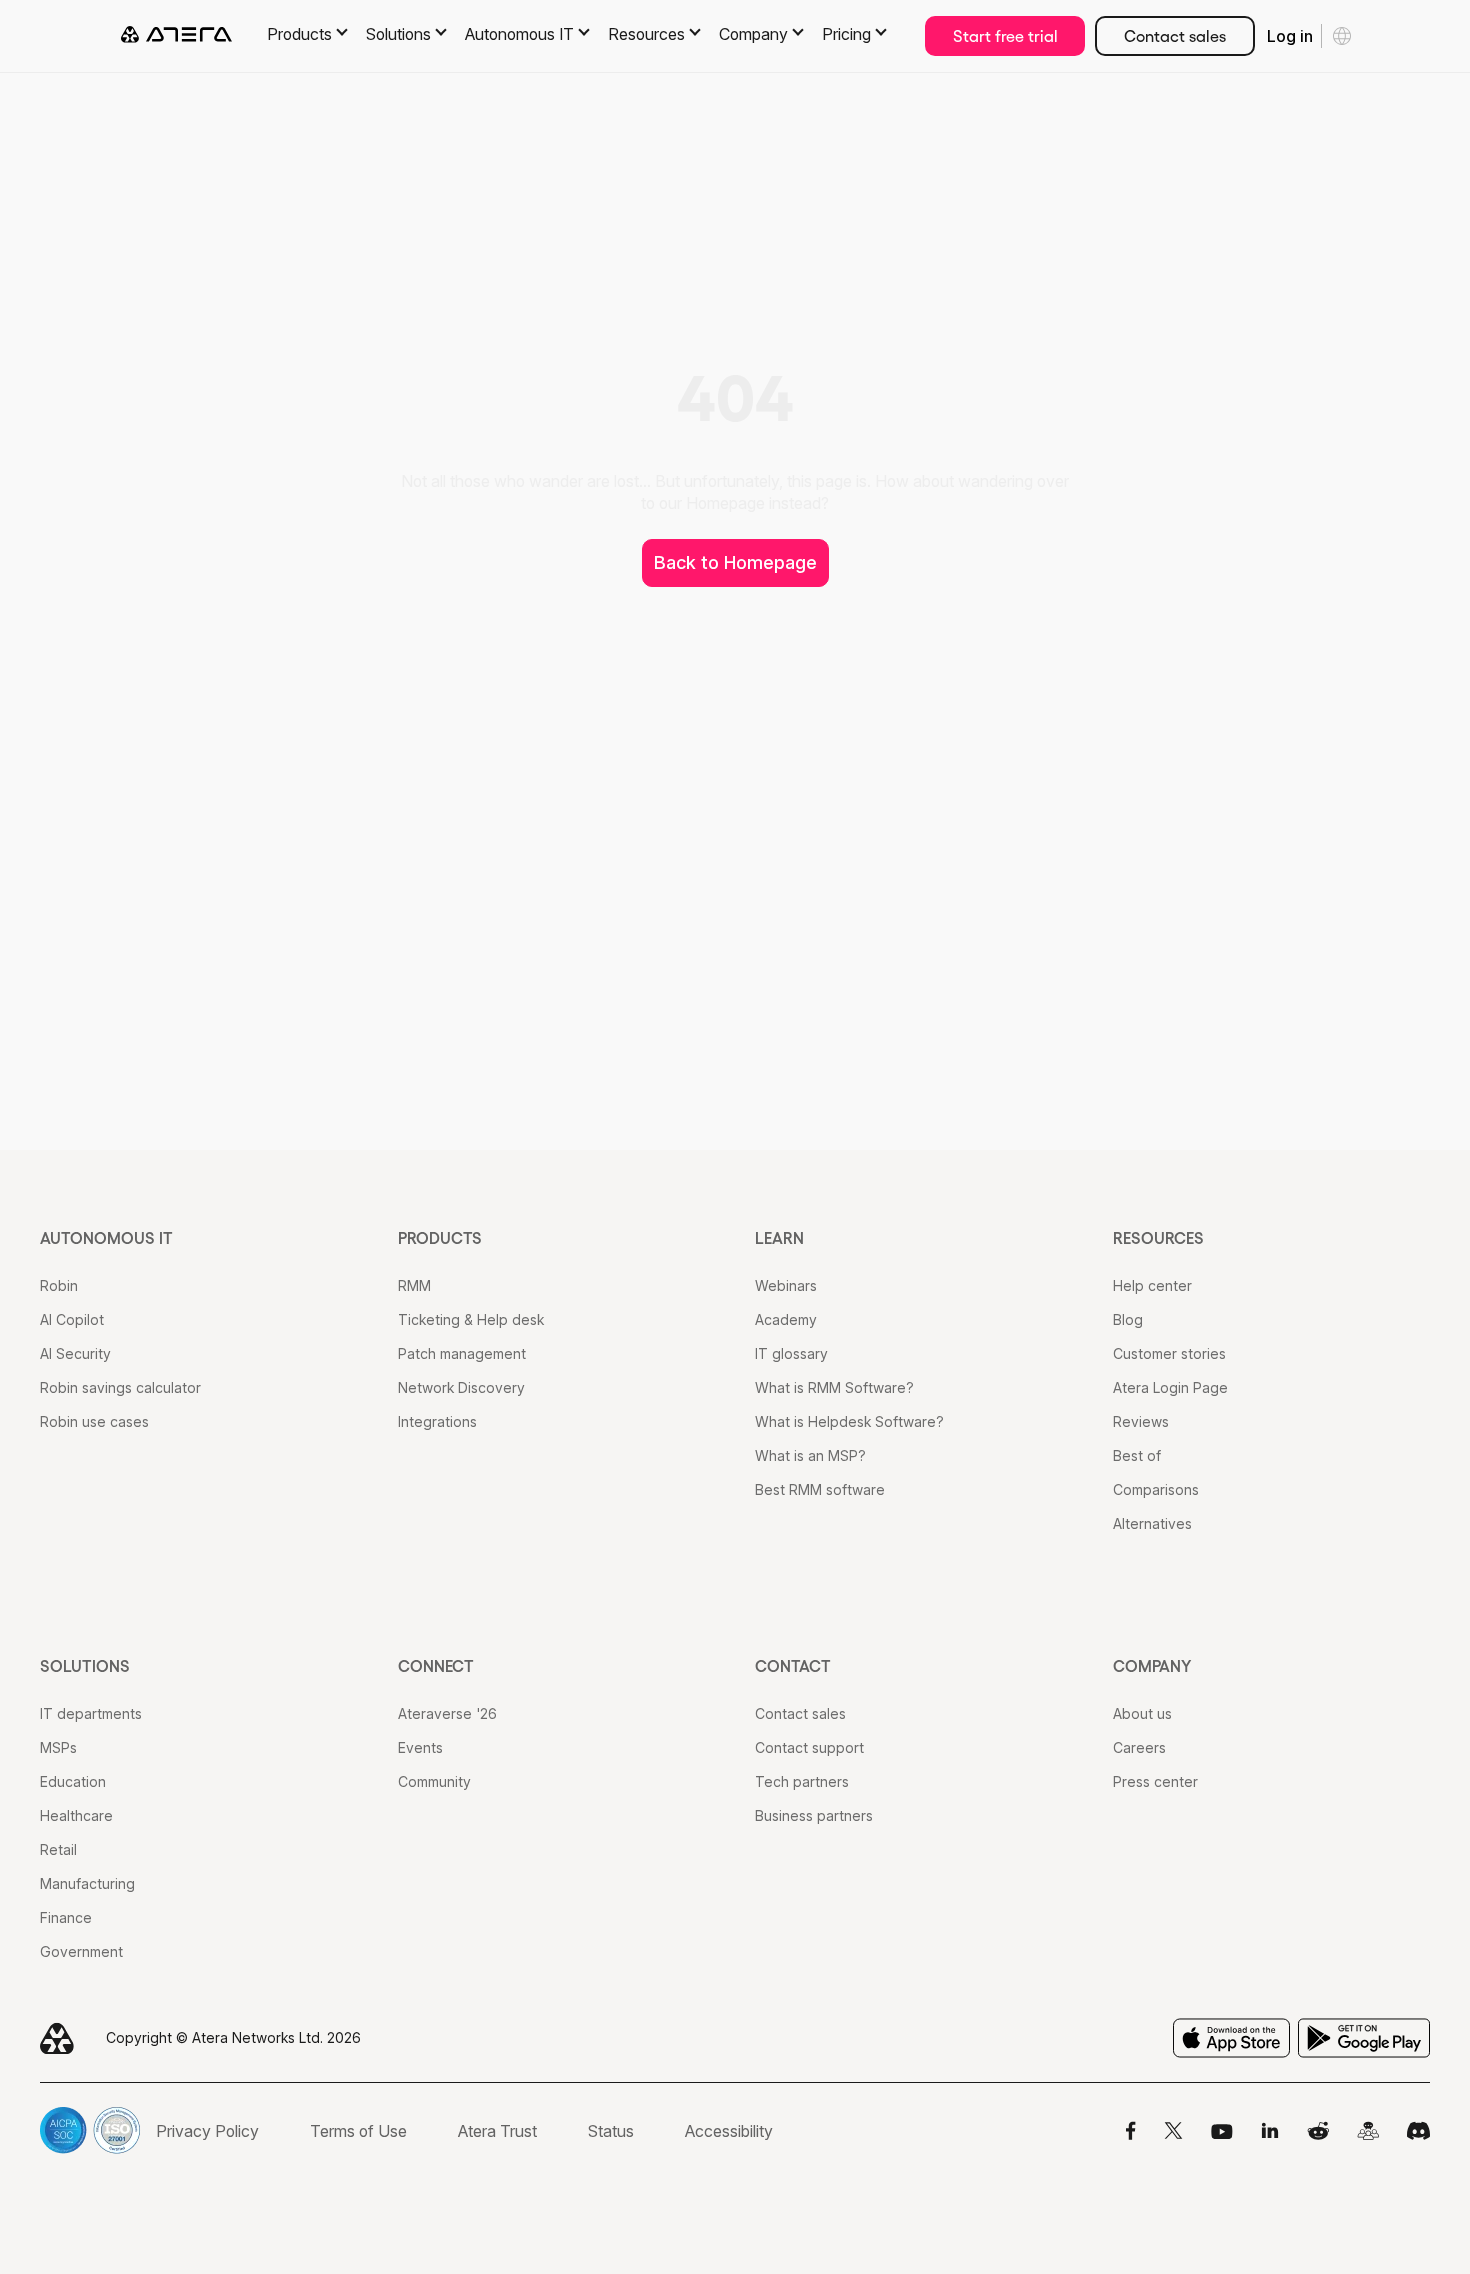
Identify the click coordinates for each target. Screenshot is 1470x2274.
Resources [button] (646, 34)
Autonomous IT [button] (519, 34)
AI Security (75, 1353)
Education (73, 1781)
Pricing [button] (846, 34)
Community (434, 1781)
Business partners (814, 1815)
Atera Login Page (1170, 1387)
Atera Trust (497, 2131)
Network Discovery (461, 1387)
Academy (786, 1319)
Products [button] (299, 34)
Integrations (437, 1421)
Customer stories (1169, 1353)
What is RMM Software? (834, 1387)
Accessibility (729, 2131)
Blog (1128, 1319)
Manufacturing (87, 1883)
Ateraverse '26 (447, 1713)
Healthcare (76, 1815)
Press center (1155, 1781)
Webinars (786, 1285)
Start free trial (1005, 36)
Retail (58, 1849)
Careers (1139, 1747)
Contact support (809, 1747)
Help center (1152, 1285)
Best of (1137, 1455)
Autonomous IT (106, 1238)
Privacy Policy (207, 2131)
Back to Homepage (735, 562)
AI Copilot (72, 1319)
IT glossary (791, 1353)
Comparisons (1156, 1489)
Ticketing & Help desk (471, 1319)
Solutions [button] (398, 34)
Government (81, 1951)
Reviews (1141, 1421)
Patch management (462, 1353)
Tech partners (802, 1781)
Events (420, 1747)
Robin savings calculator (120, 1387)
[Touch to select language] (1342, 36)
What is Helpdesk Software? (849, 1421)
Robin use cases (94, 1421)
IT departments (91, 1713)
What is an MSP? (810, 1455)
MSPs (58, 1747)
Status (611, 2131)
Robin (59, 1285)
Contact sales (1175, 36)
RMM (414, 1285)
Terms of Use (358, 2131)
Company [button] (753, 34)
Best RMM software (820, 1489)
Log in (1290, 36)
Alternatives (1152, 1523)
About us (1142, 1713)
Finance (66, 1917)
